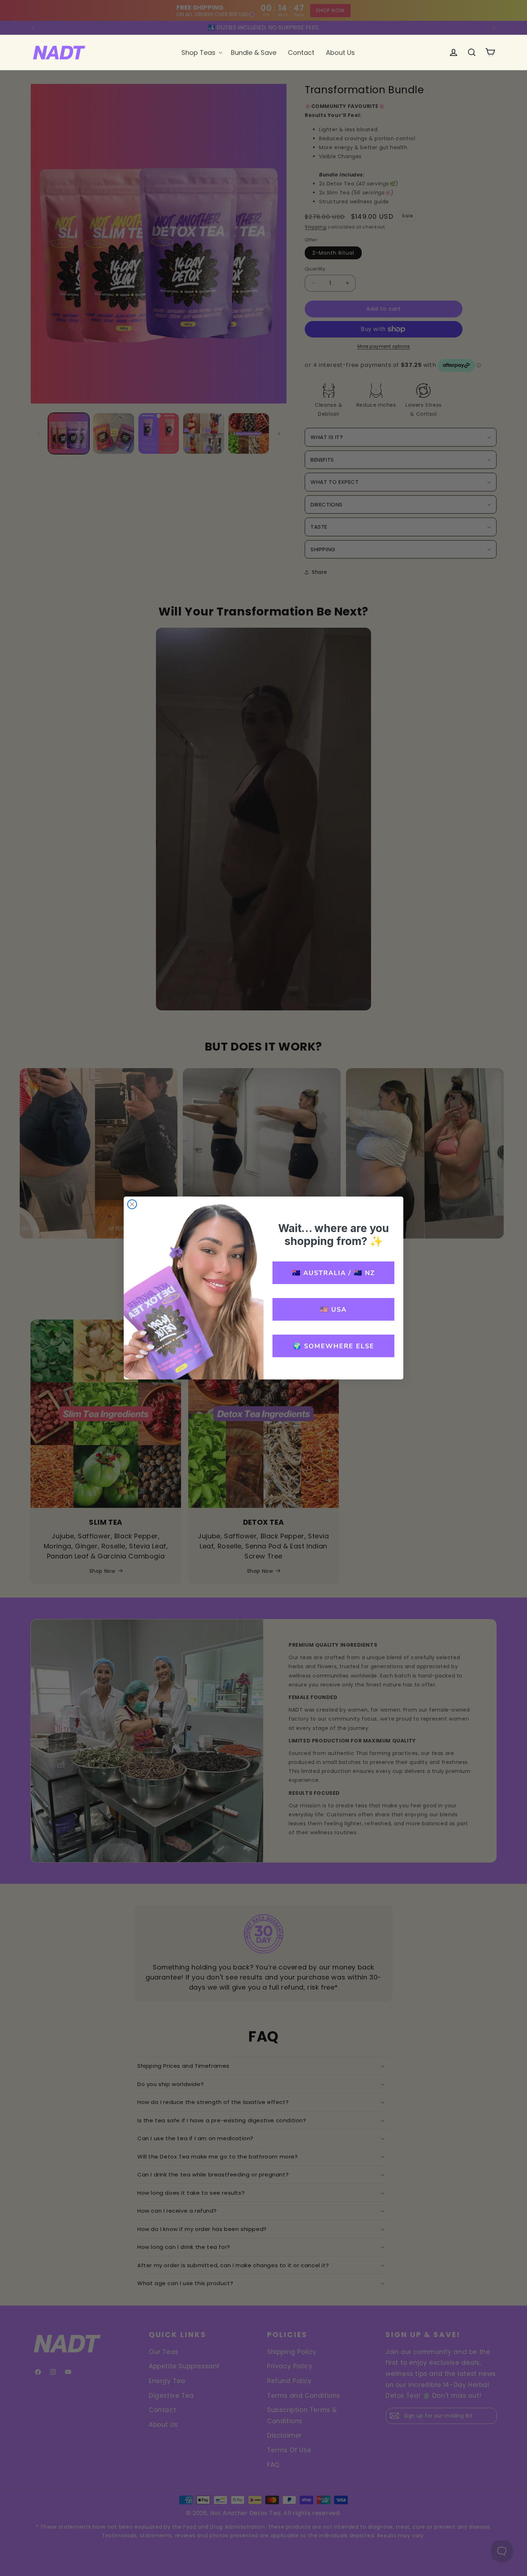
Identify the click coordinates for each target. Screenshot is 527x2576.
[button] (200, 53)
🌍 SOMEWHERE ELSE (334, 1346)
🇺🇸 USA (333, 1310)
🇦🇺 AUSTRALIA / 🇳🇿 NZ (334, 1273)
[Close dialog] (132, 1204)
